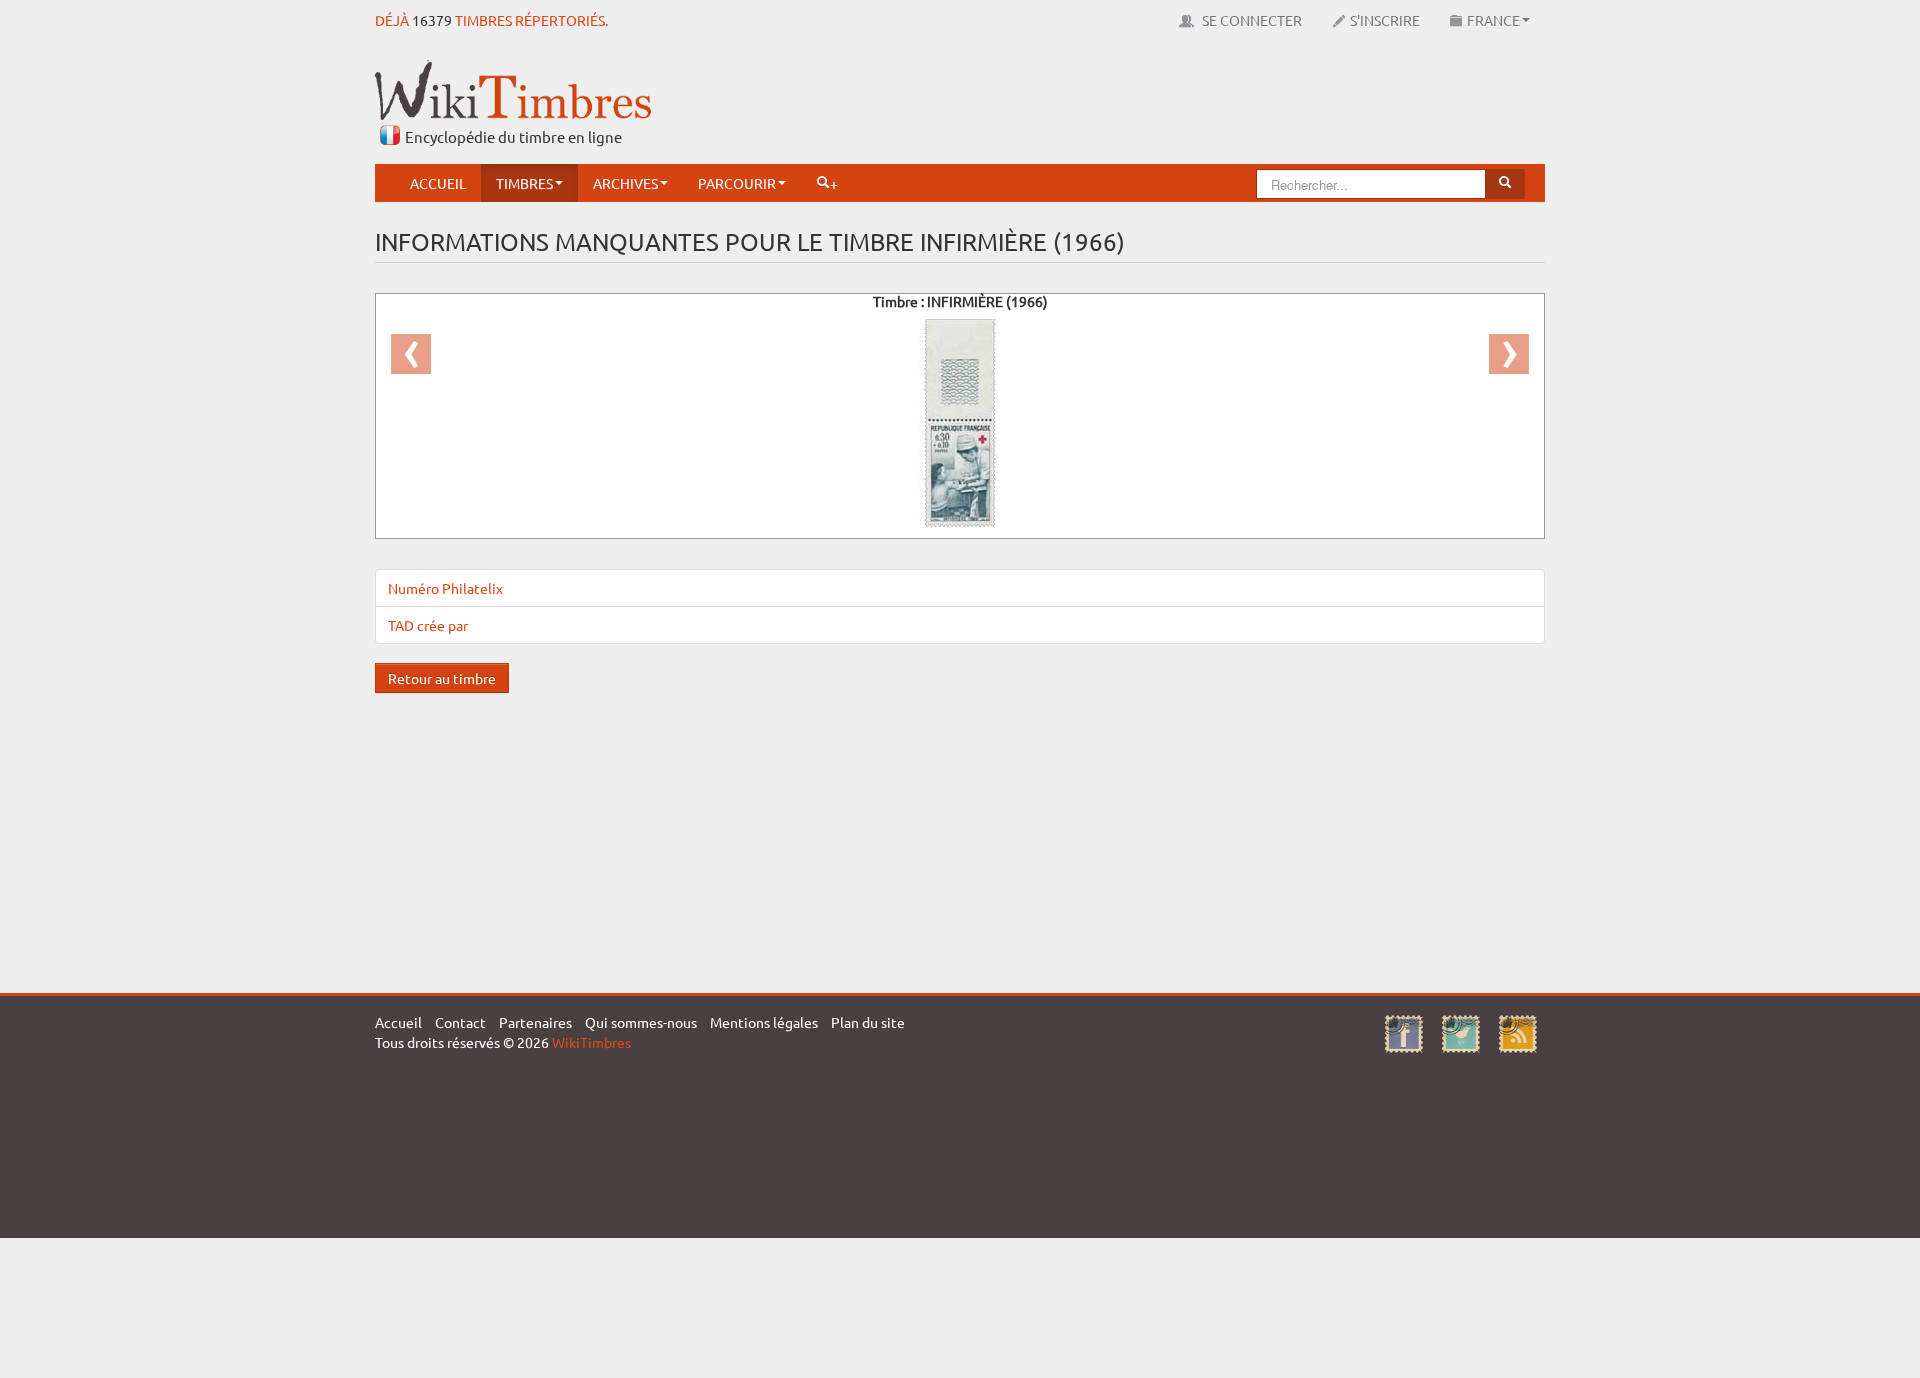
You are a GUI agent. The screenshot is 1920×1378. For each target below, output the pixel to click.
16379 (432, 20)
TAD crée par (428, 625)
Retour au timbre (442, 678)
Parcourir (737, 183)
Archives (625, 183)
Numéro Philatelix (445, 588)
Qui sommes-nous (641, 1022)
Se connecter (1250, 20)
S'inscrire (1385, 20)
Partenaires (535, 1022)
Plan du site (868, 1022)
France (1493, 20)
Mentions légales (764, 1022)
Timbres (524, 183)
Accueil (438, 183)
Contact (460, 1022)
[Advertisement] (1181, 105)
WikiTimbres (591, 1042)
